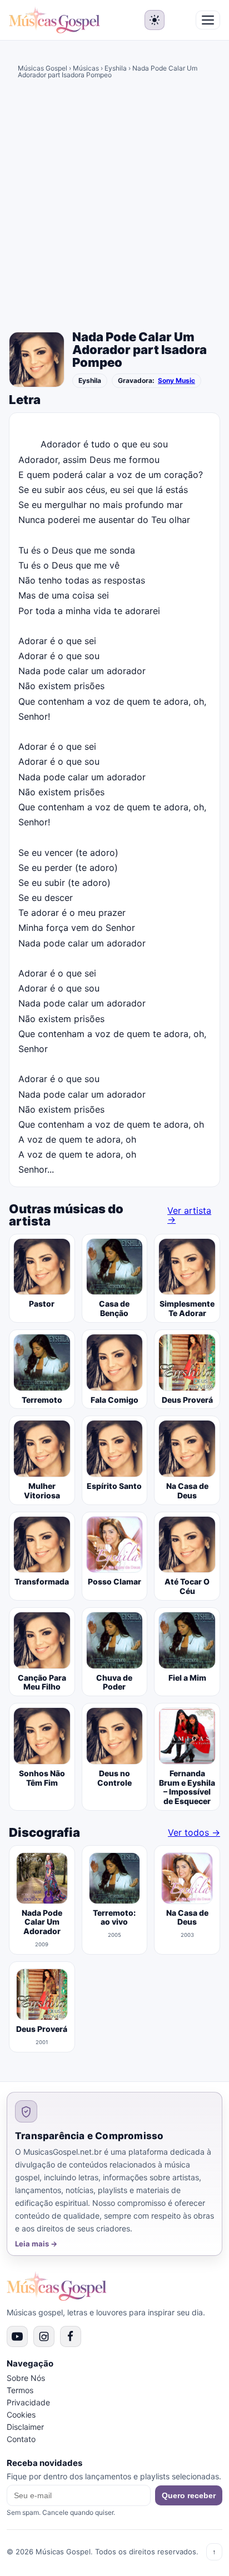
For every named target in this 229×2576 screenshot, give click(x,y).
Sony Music (176, 381)
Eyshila (116, 68)
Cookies (21, 2415)
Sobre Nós (26, 2378)
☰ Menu (208, 20)
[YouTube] (17, 2336)
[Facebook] (71, 2336)
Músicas (86, 68)
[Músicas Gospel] (54, 20)
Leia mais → (36, 2244)
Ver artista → (189, 1215)
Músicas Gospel (43, 68)
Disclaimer (25, 2427)
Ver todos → (194, 1832)
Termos (20, 2390)
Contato (21, 2439)
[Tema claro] (155, 20)
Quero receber (189, 2495)
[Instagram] (44, 2336)
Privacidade (28, 2402)
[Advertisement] (114, 207)
